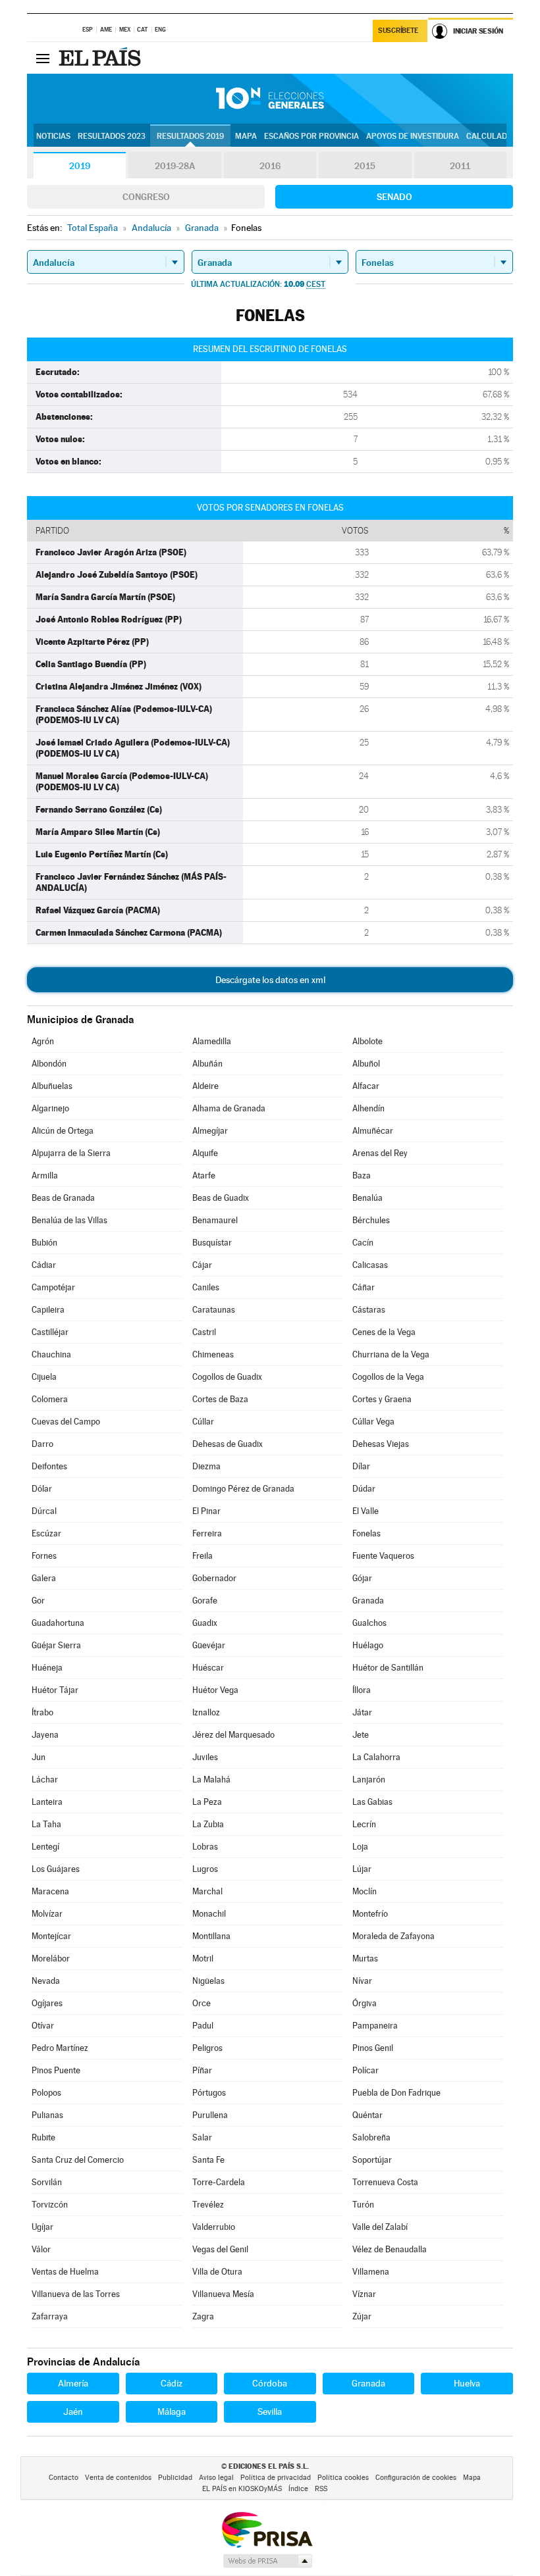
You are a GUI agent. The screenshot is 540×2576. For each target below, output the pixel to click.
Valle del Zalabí (380, 2227)
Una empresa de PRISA (267, 2529)
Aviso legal (216, 2478)
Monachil (209, 1914)
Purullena (210, 2115)
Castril (204, 1332)
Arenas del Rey (380, 1153)
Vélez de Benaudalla (390, 2249)
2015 (365, 166)
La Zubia (208, 1824)
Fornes (44, 1556)
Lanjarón (369, 1780)
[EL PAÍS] (101, 58)
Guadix (205, 1623)
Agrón (43, 1041)
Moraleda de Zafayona (393, 1936)
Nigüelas (208, 1981)
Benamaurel (215, 1220)
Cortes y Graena (382, 1399)
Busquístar (212, 1243)
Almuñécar (373, 1131)
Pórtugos (209, 2093)
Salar (202, 2137)
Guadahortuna (58, 1623)
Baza (362, 1175)
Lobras (205, 1847)
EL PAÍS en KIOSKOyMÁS (242, 2489)
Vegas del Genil (220, 2249)
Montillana (211, 1936)
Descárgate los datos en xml (270, 980)
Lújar (362, 1869)
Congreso (146, 197)
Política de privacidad (276, 2478)
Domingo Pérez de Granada (243, 1489)
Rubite (43, 2137)
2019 (80, 166)
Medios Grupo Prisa (267, 2561)
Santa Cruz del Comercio (78, 2160)
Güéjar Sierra (56, 1645)
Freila (202, 1556)
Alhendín (368, 1108)
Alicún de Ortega (63, 1131)
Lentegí (45, 1847)
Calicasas (370, 1265)
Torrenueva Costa (385, 2182)
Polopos (46, 2093)
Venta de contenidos (118, 2478)
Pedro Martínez (60, 2048)
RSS (321, 2489)
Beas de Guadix (221, 1198)
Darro (42, 1444)
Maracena (50, 1891)
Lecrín (364, 1824)
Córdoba (270, 2383)
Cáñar (364, 1287)
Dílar (361, 1466)
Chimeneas (213, 1354)
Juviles (205, 1757)
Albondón (49, 1064)
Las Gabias (372, 1802)
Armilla (45, 1175)
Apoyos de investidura (413, 136)
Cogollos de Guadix (227, 1377)
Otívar (43, 2026)
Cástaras (369, 1310)
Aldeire (205, 1086)
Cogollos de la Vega (388, 1377)
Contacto (64, 2478)
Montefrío (370, 1914)
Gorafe (205, 1601)
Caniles (206, 1287)
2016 (270, 166)
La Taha (46, 1824)
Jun (39, 1757)
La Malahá (211, 1780)
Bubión (44, 1243)
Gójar (362, 1578)
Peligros (207, 2048)
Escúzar (46, 1533)
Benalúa (367, 1198)
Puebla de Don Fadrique (396, 2093)
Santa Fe (208, 2160)
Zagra (203, 2316)
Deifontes (49, 1466)
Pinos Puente (56, 2070)
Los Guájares (56, 1869)
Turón (363, 2205)
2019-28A (175, 166)
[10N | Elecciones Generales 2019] (270, 99)
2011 (460, 166)
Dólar (42, 1489)
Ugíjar (42, 2227)
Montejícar (51, 1936)
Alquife (205, 1153)
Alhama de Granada (229, 1108)
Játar (362, 1712)
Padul (203, 2026)
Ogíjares (47, 2003)
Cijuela (44, 1377)
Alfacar (366, 1086)
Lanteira (47, 1802)
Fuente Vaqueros (383, 1556)
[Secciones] (43, 58)
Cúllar (203, 1422)
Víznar (364, 2294)
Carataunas (214, 1310)
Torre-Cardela (219, 2182)
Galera (44, 1578)
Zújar (362, 2316)
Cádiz (172, 2383)
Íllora (362, 1690)
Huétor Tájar (55, 1690)
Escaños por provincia (311, 136)
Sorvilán (47, 2182)
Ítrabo (42, 1712)
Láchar (45, 1780)
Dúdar (364, 1489)
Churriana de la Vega (391, 1354)
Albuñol (366, 1064)
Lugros (205, 1869)
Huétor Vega (215, 1690)
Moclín (364, 1891)
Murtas (365, 1958)
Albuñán (207, 1064)
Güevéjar (209, 1645)
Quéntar (367, 2115)
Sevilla (270, 2412)
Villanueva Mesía (223, 2294)
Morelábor (51, 1958)
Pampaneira (375, 2026)
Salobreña (371, 2137)
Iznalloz (206, 1712)
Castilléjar (50, 1332)
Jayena (45, 1735)
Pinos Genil (373, 2048)
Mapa (246, 136)
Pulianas (47, 2115)
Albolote (367, 1041)
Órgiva (364, 2003)
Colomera (50, 1399)
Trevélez (208, 2205)
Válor (41, 2249)
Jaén (73, 2412)
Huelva (467, 2383)
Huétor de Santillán (388, 1668)
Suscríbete (398, 31)
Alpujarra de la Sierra (71, 1153)
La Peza (207, 1802)
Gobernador (214, 1578)
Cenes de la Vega (384, 1332)
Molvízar (47, 1914)
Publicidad (175, 2478)
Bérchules (371, 1220)
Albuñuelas (52, 1086)
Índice (298, 2489)
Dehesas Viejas (381, 1444)
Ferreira (207, 1533)
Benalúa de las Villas (69, 1220)
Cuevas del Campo (66, 1422)
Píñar (202, 2070)
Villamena (371, 2272)
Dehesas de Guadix (228, 1444)
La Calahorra (376, 1757)
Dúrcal (44, 1511)
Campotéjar (53, 1287)
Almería (73, 2383)
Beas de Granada (63, 1198)
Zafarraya (50, 2316)
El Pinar (206, 1511)
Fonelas (366, 1533)
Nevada (46, 1981)
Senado (394, 197)
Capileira (48, 1310)
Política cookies (343, 2478)
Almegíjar (210, 1131)
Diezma (206, 1466)
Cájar (202, 1265)
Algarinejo (50, 1108)
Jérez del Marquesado (233, 1735)
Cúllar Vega (373, 1422)
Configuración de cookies (416, 2478)
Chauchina (51, 1354)
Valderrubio (214, 2227)
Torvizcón (50, 2205)
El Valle (365, 1511)
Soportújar (372, 2160)
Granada (368, 1601)
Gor (38, 1601)
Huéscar (208, 1668)
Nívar (362, 1981)
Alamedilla (212, 1041)
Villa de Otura (217, 2272)
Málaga (172, 2412)
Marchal (207, 1891)
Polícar (365, 2070)
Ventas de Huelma (65, 2272)
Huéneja (47, 1668)
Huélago (368, 1645)
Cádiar (44, 1265)
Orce (202, 2003)
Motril (203, 1958)
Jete (361, 1735)
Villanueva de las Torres (76, 2294)
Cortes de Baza (220, 1399)
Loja (360, 1847)
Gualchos (369, 1623)
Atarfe (204, 1175)
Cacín (363, 1243)
